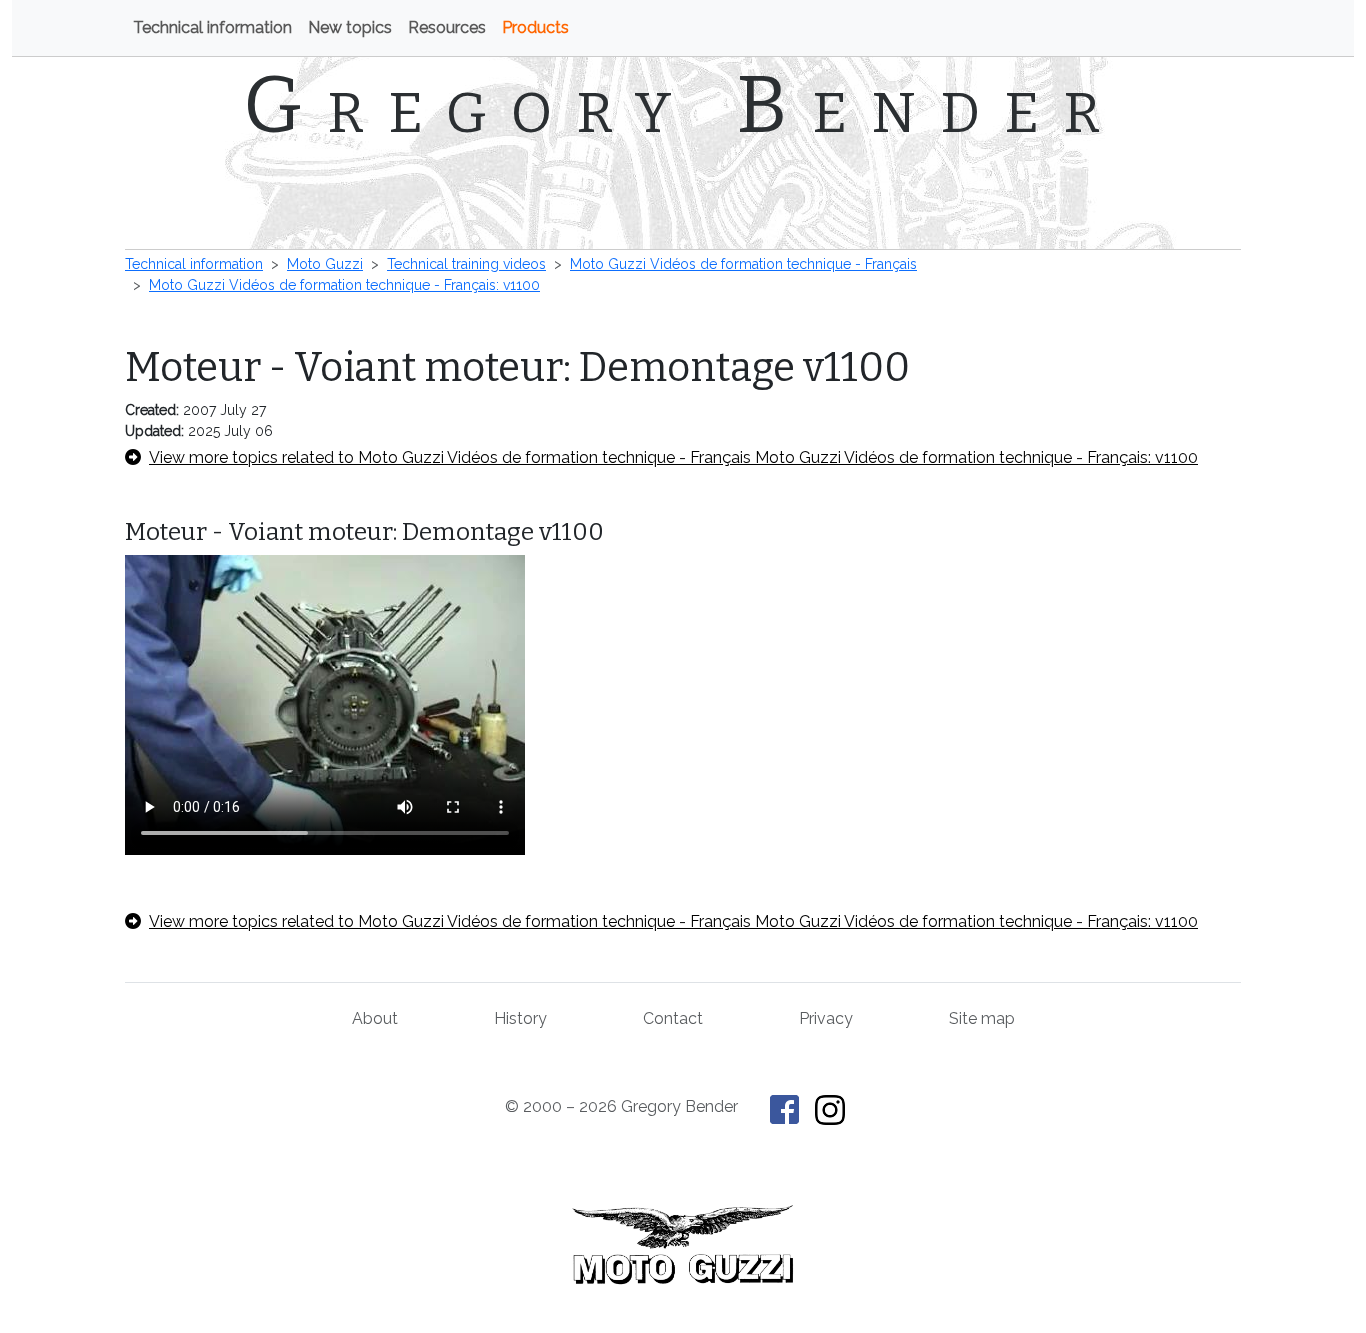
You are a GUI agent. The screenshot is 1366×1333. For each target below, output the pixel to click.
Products (535, 27)
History (520, 1018)
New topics (350, 27)
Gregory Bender (683, 105)
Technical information (212, 27)
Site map (982, 1018)
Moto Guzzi (325, 264)
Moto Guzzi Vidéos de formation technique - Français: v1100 (344, 285)
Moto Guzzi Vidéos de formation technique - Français (743, 264)
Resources (447, 27)
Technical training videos (466, 264)
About (375, 1018)
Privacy (826, 1018)
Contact (673, 1018)
